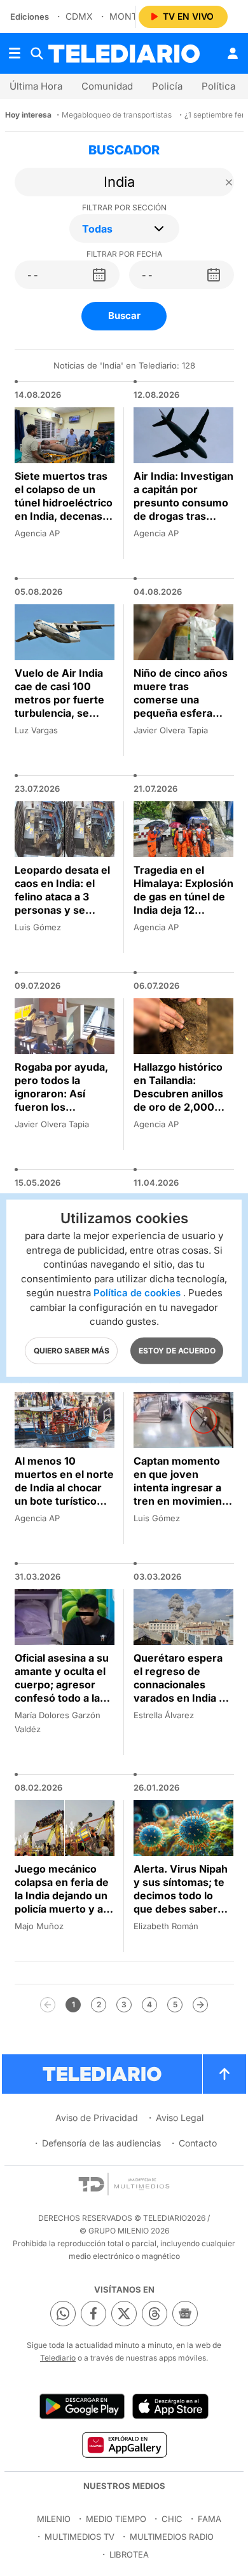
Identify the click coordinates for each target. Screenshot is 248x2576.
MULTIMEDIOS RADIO (172, 2537)
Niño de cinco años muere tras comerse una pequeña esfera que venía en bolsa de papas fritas (181, 706)
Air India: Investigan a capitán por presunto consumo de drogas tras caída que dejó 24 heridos (183, 509)
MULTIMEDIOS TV (79, 2537)
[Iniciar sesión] (233, 53)
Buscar (124, 315)
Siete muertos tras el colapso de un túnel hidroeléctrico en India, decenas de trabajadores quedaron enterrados (64, 516)
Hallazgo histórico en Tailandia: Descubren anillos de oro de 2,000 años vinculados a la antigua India (183, 1100)
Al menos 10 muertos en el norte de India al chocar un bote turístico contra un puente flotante (64, 1494)
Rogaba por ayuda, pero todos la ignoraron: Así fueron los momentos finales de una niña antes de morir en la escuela (61, 1114)
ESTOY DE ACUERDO (177, 1350)
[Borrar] (229, 182)
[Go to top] (224, 2074)
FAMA (210, 2519)
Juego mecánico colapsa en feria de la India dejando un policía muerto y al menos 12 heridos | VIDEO (62, 1902)
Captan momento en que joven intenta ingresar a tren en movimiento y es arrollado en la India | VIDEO (183, 1494)
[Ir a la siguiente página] (200, 2005)
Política (218, 86)
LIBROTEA (129, 2554)
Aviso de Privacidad (97, 2118)
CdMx (79, 16)
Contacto (198, 2143)
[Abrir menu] (15, 53)
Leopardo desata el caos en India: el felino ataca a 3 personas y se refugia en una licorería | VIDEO (62, 903)
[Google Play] (82, 2406)
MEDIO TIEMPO (116, 2519)
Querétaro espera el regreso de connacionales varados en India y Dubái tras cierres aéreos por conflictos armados (181, 1698)
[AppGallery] (124, 2444)
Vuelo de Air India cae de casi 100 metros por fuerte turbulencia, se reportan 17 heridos (63, 700)
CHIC (172, 2519)
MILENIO (54, 2519)
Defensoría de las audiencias (101, 2143)
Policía (167, 86)
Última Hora (36, 86)
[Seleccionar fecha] (99, 275)
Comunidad (107, 86)
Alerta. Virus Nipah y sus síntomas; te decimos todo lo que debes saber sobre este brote (181, 1895)
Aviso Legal (180, 2118)
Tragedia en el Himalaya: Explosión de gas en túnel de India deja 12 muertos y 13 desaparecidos (183, 903)
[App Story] (170, 2406)
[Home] (124, 54)
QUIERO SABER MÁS (72, 1350)
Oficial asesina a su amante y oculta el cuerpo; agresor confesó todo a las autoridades (62, 1685)
